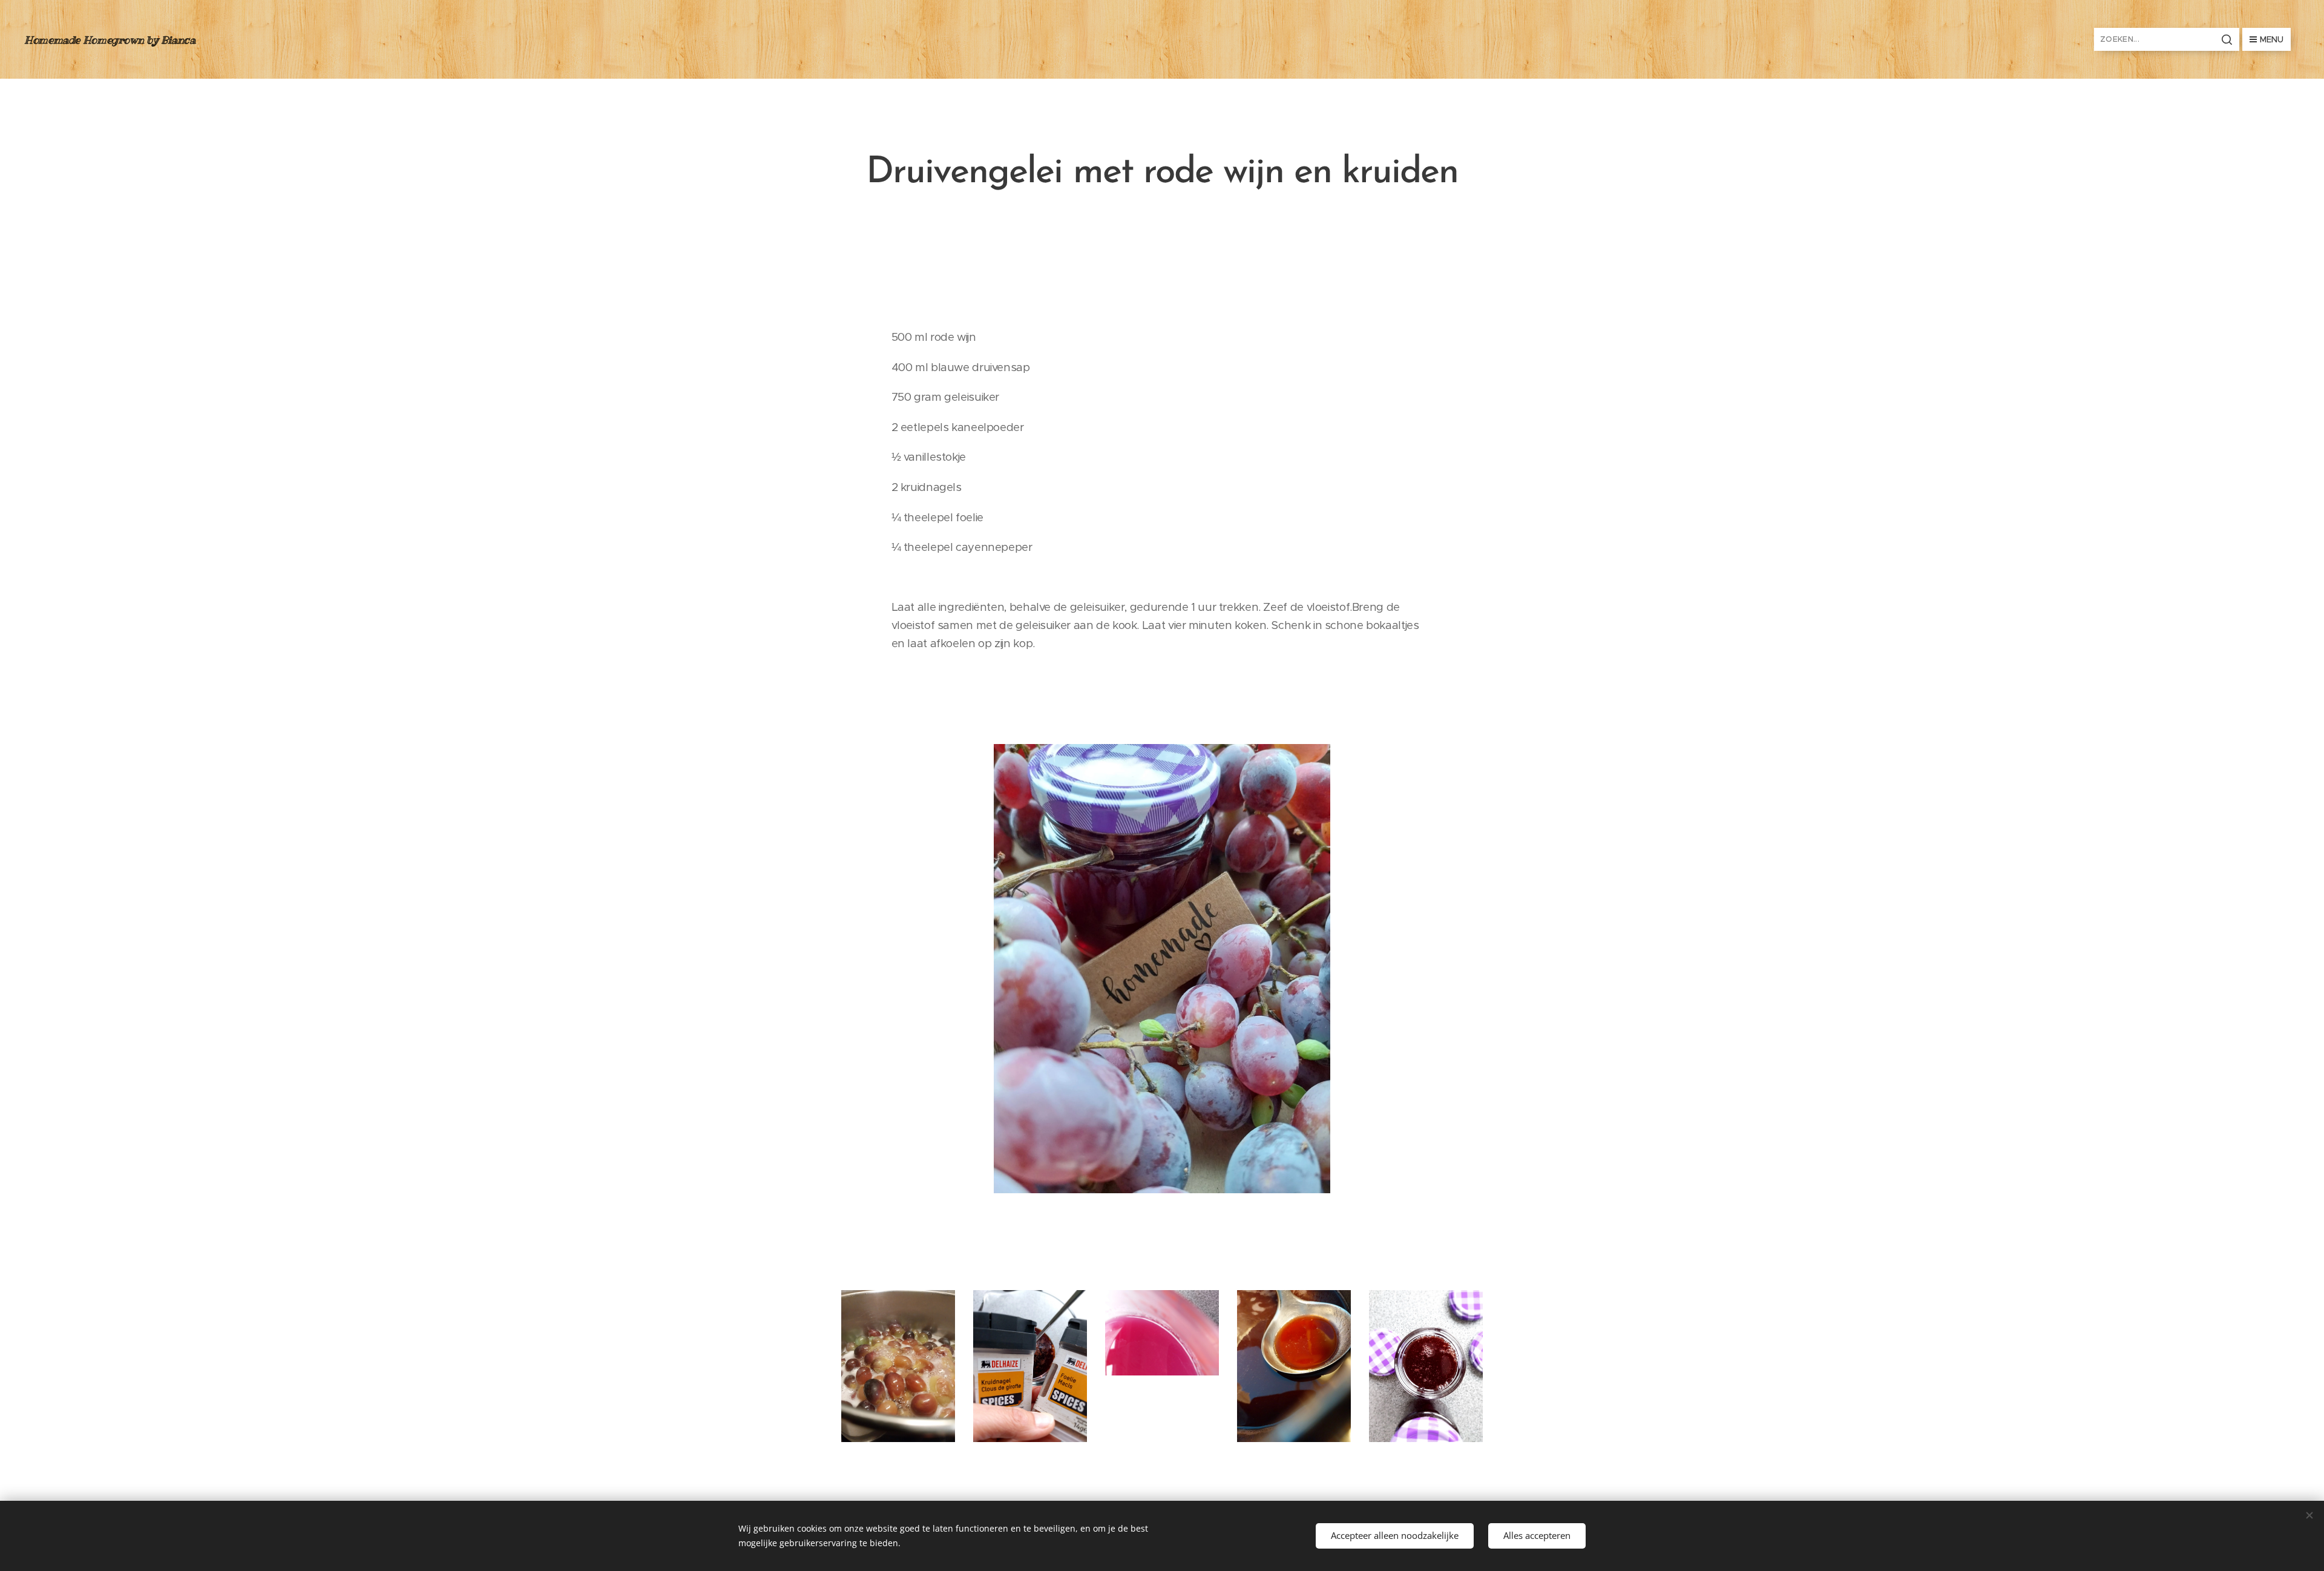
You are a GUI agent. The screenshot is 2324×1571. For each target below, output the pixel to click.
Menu (2272, 39)
